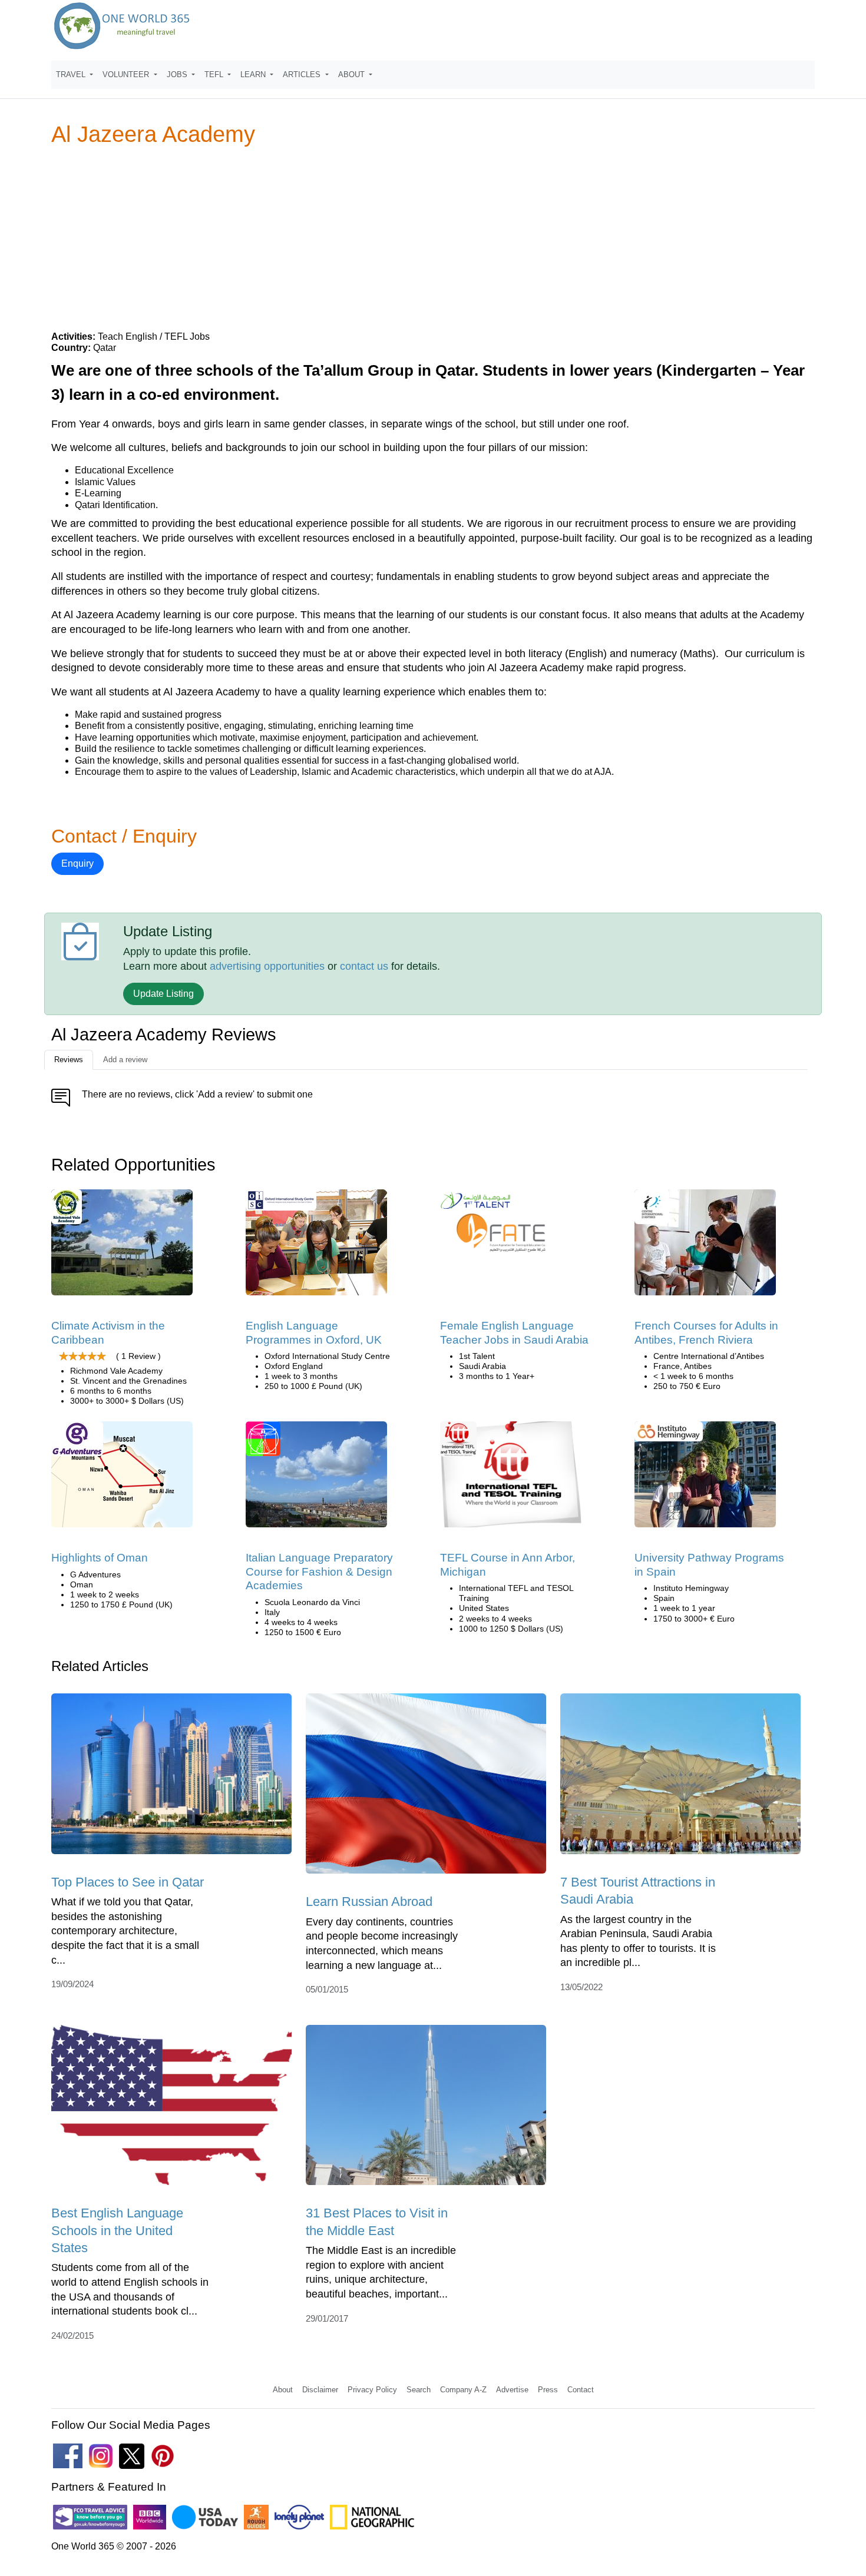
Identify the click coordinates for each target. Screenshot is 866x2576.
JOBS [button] (178, 74)
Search (419, 2390)
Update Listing (163, 994)
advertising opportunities (267, 966)
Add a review (125, 1060)
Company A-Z (463, 2390)
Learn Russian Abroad (369, 1902)
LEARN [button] (254, 74)
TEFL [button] (215, 74)
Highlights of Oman (100, 1558)
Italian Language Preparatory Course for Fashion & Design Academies (319, 1572)
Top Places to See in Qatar (128, 1882)
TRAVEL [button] (72, 74)
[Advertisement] (433, 238)
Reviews (69, 1060)
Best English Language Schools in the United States (117, 2230)
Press (548, 2390)
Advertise (512, 2390)
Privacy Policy (372, 2390)
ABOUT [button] (353, 74)
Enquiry (77, 863)
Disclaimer (320, 2390)
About (283, 2390)
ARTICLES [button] (303, 74)
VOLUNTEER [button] (127, 74)
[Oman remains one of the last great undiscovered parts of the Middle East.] (122, 1479)
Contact (581, 2390)
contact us (364, 966)
